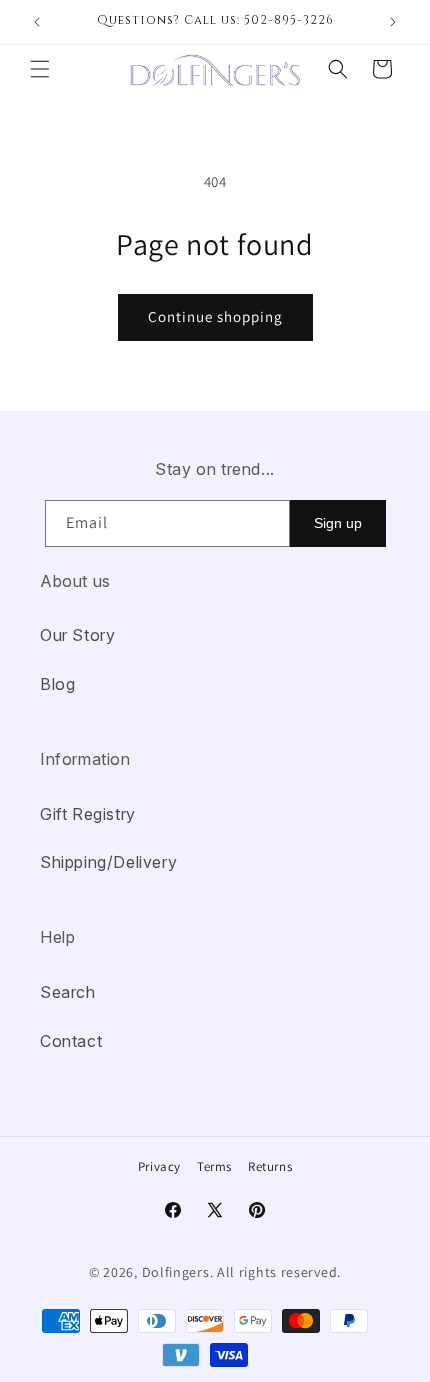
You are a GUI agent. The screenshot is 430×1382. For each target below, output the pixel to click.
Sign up (338, 523)
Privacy (159, 1166)
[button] (40, 69)
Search (68, 992)
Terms (214, 1166)
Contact (71, 1041)
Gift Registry (88, 814)
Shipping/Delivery (108, 862)
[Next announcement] (393, 22)
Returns (270, 1166)
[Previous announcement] (37, 22)
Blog (57, 684)
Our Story (77, 635)
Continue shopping (215, 316)
